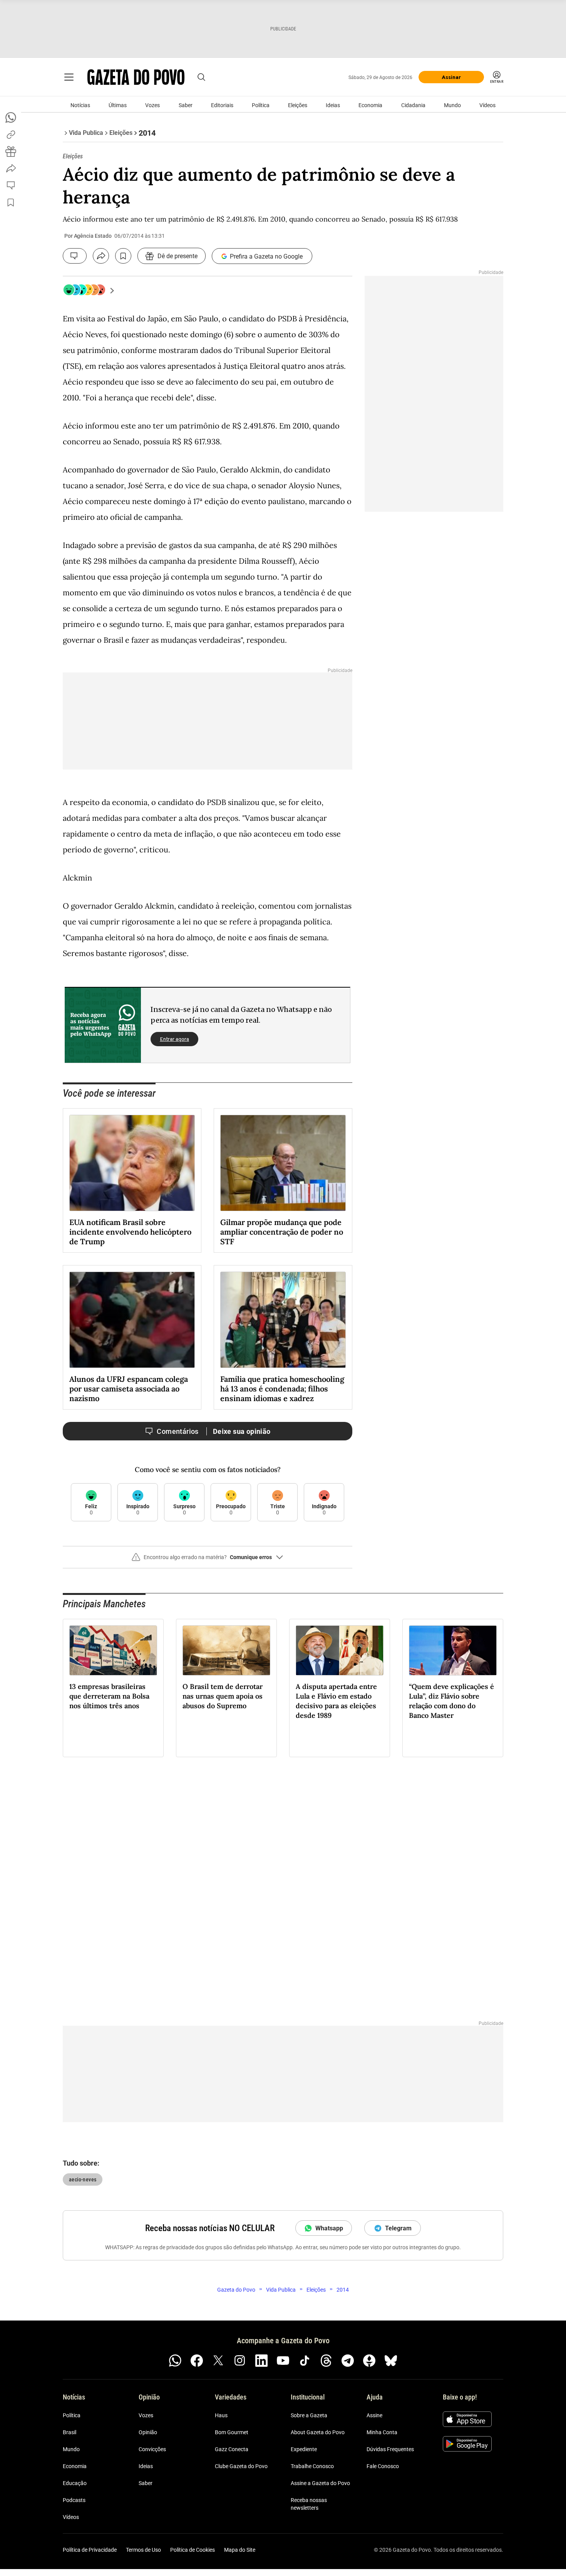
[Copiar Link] (11, 134)
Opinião (148, 2432)
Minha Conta (382, 2432)
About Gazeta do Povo (318, 2432)
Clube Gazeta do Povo (241, 2466)
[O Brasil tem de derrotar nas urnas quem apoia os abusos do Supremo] (226, 1650)
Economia (370, 105)
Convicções (152, 2449)
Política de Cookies (193, 2550)
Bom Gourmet (232, 2432)
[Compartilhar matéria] (101, 256)
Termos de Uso (143, 2550)
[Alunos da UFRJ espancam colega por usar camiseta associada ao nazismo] (132, 1320)
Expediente (304, 2449)
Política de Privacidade (90, 2550)
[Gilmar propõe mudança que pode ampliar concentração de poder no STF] (283, 1163)
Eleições (298, 105)
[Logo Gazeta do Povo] (136, 77)
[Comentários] (75, 256)
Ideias (333, 105)
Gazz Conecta (232, 2449)
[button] (208, 1560)
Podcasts (74, 2500)
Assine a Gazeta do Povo (320, 2483)
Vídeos (487, 105)
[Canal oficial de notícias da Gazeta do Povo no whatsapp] (175, 2361)
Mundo (452, 105)
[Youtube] (283, 2361)
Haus (221, 2415)
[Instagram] (240, 2361)
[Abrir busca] (201, 77)
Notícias (80, 105)
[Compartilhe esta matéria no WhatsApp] (11, 118)
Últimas (118, 105)
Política (261, 105)
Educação (75, 2483)
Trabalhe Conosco (312, 2466)
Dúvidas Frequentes (390, 2449)
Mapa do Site (240, 2550)
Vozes (152, 105)
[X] (218, 2361)
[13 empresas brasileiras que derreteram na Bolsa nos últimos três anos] (113, 1650)
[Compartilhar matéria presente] (11, 151)
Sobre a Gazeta (309, 2415)
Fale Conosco (383, 2466)
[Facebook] (197, 2361)
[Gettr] (369, 2361)
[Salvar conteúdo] (123, 256)
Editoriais (222, 105)
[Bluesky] (391, 2361)
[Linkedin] (261, 2361)
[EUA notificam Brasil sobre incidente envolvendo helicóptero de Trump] (132, 1163)
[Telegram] (348, 2361)
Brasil (69, 2432)
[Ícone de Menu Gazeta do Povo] (69, 77)
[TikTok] (305, 2361)
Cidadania (413, 105)
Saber (186, 105)
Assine (374, 2415)
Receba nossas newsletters (309, 2504)
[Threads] (326, 2361)
